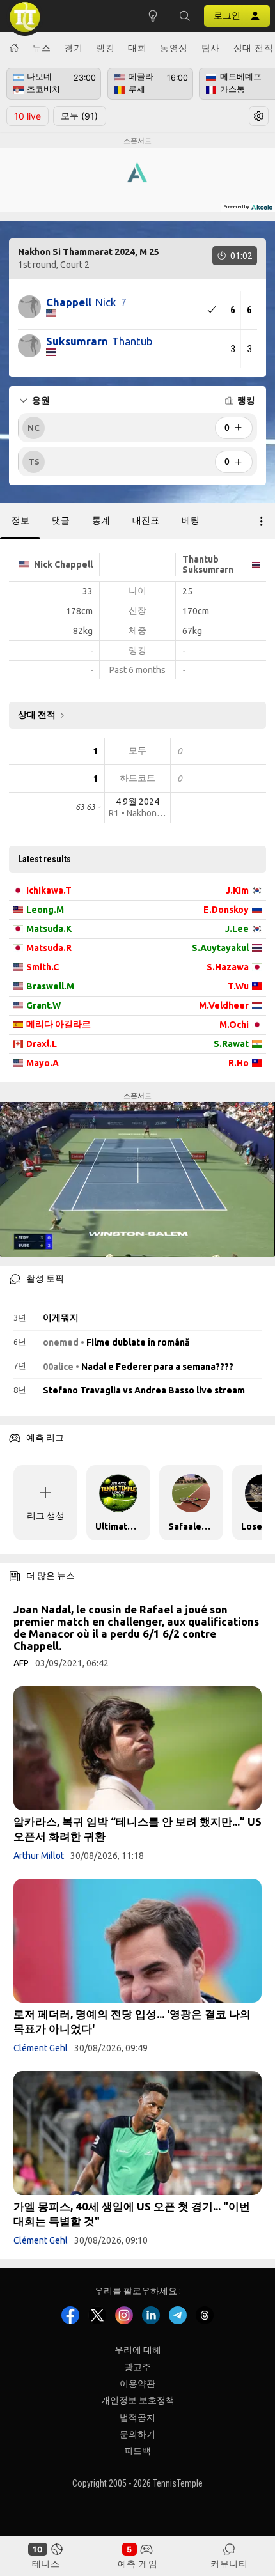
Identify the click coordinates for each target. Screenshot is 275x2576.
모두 (79, 116)
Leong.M (45, 910)
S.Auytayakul (220, 948)
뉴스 (41, 48)
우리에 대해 (138, 2350)
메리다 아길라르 (59, 1024)
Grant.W (43, 1005)
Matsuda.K (49, 929)
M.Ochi (234, 1025)
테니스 (46, 2564)
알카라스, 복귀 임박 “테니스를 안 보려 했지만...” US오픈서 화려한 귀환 (137, 1829)
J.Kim (237, 890)
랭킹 (105, 48)
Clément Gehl (41, 2048)
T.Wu (238, 986)
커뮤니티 (229, 2564)
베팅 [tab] (191, 520)
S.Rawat (231, 1044)
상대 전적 (254, 48)
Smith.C (43, 967)
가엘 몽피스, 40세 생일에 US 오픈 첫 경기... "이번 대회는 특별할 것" (132, 2214)
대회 (137, 48)
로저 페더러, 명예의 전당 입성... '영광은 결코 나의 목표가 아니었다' (132, 2021)
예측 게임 (138, 2564)
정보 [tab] (20, 520)
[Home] (14, 48)
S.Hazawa (228, 967)
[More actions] (262, 521)
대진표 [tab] (146, 520)
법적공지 (137, 2417)
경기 (73, 48)
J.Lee (237, 929)
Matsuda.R (49, 948)
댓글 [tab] (61, 520)
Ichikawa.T (49, 890)
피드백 (137, 2451)
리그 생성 (46, 1516)
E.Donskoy (226, 910)
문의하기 (137, 2434)
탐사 (211, 48)
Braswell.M (50, 986)
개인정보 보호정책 (138, 2400)
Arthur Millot (39, 1856)
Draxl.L (42, 1044)
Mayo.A (43, 1063)
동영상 (174, 48)
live (27, 116)
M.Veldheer (224, 1005)
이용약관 (137, 2384)
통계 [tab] (101, 520)
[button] (185, 16)
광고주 (137, 2366)
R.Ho (239, 1063)
